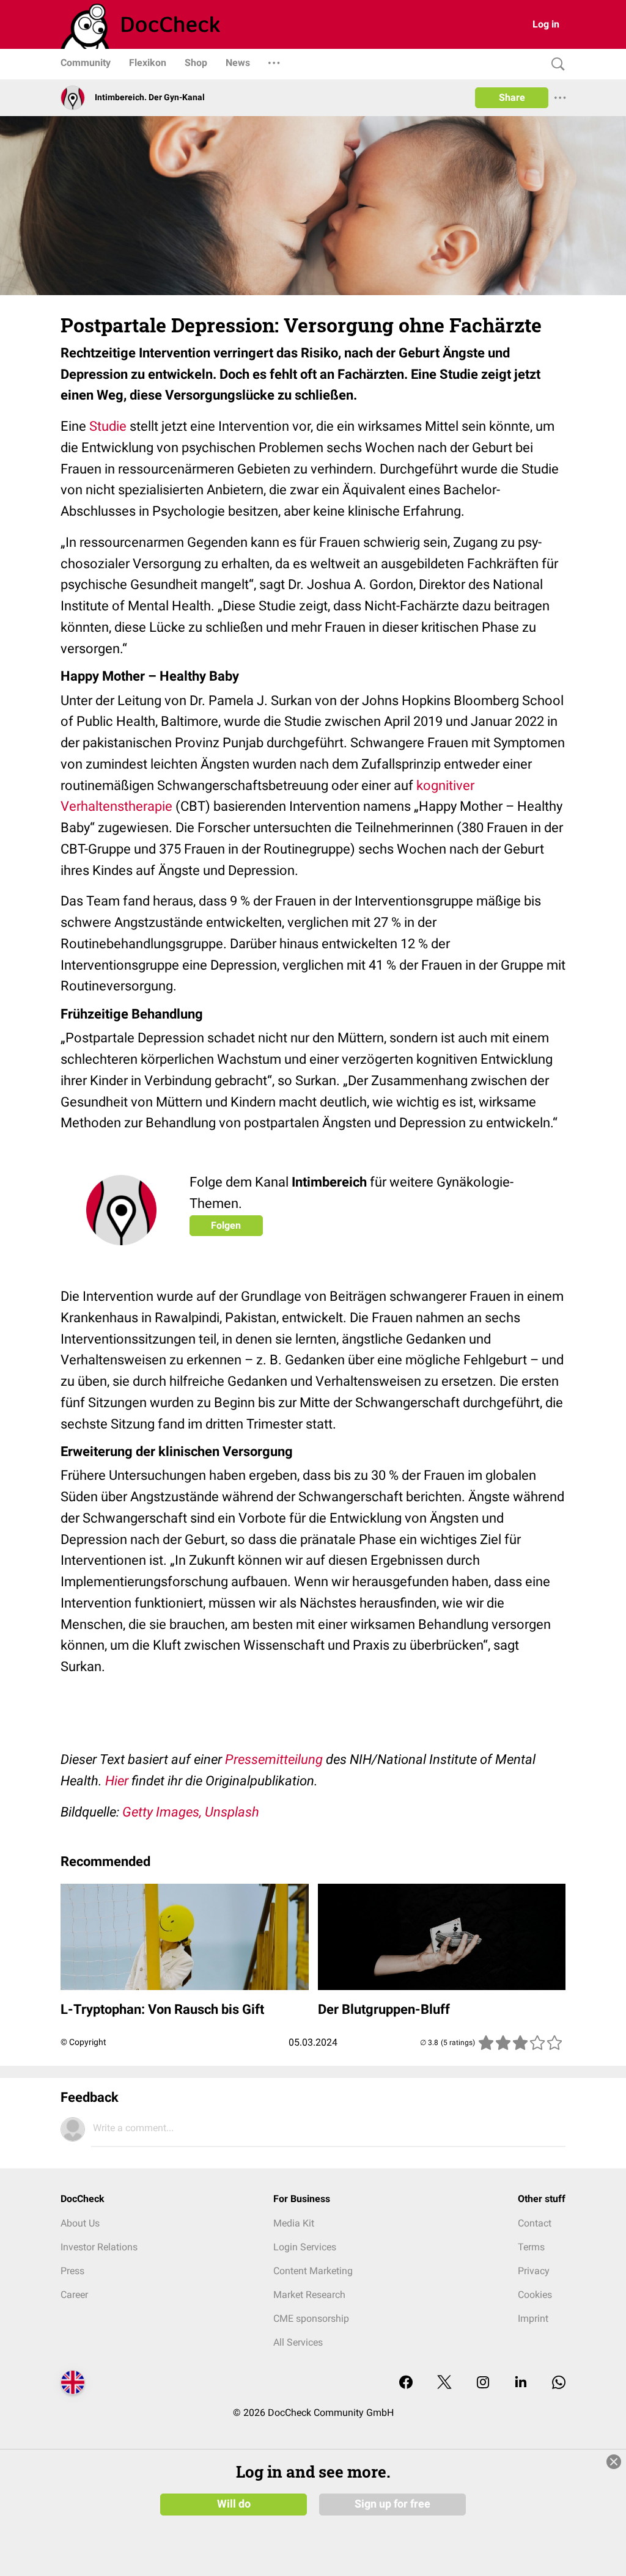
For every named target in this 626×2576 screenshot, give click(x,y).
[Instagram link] (483, 2383)
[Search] (555, 64)
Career (74, 2295)
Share (512, 97)
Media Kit (294, 2223)
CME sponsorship (311, 2318)
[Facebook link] (406, 2383)
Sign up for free (392, 2504)
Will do (234, 2504)
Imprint (533, 2318)
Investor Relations (99, 2247)
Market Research (309, 2295)
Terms (531, 2247)
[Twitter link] (444, 2383)
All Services (298, 2342)
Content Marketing (313, 2271)
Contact (535, 2223)
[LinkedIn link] (521, 2383)
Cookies (535, 2295)
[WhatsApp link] (559, 2383)
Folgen (226, 1225)
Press (72, 2271)
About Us (80, 2223)
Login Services (305, 2247)
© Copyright (83, 2042)
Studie (108, 426)
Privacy (534, 2271)
